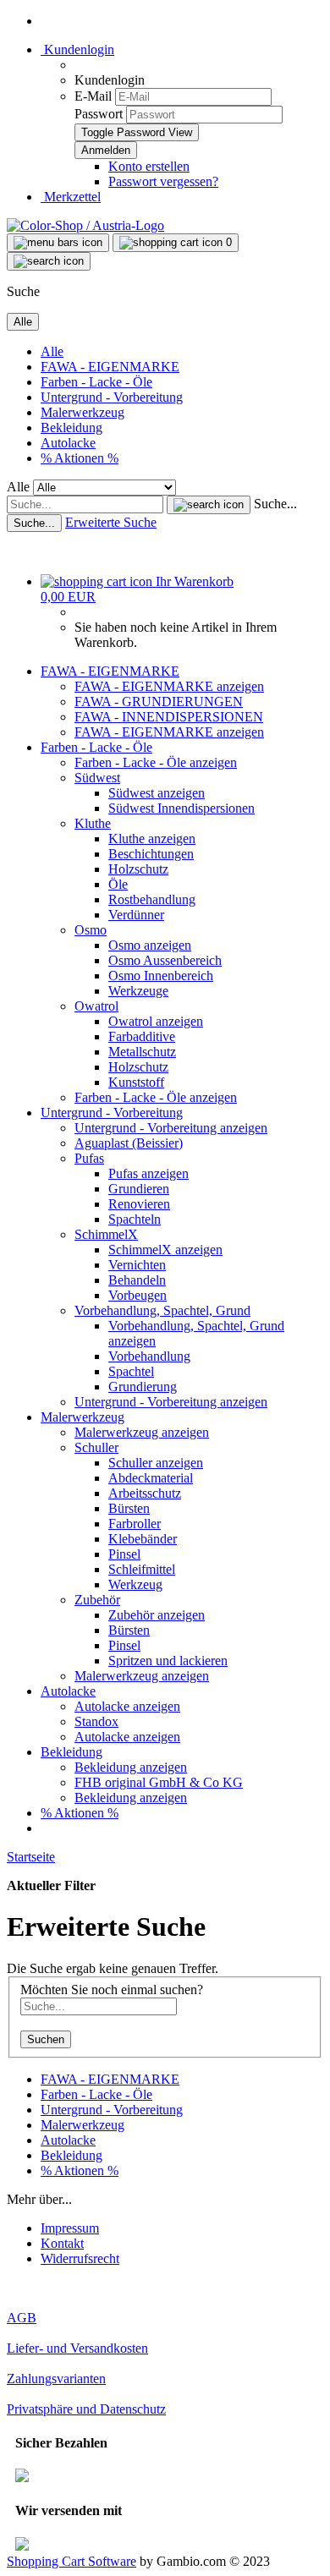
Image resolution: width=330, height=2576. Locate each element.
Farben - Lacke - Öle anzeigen (156, 762)
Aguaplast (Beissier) (129, 1143)
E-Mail (93, 96)
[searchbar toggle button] (49, 261)
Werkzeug (135, 1584)
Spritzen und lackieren (168, 1661)
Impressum (70, 2228)
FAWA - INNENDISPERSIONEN (169, 717)
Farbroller (135, 1524)
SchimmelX (106, 1234)
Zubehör (97, 1600)
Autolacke (68, 443)
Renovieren (139, 1204)
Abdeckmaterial (151, 1478)
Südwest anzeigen (157, 793)
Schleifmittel (142, 1569)
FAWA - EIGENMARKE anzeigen (169, 686)
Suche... (275, 504)
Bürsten (129, 1508)
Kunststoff (136, 1082)
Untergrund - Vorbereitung (112, 397)
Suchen (46, 2039)
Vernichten (137, 1265)
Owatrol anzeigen (156, 1021)
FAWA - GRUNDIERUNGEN (159, 702)
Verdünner (136, 915)
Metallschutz (142, 1052)
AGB (22, 2318)
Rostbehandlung (152, 899)
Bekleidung (71, 428)
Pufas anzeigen (148, 1173)
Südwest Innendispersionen (181, 808)
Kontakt (62, 2243)
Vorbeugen (137, 1295)
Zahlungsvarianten (56, 2379)
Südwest (97, 778)
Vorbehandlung (149, 1356)
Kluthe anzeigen (152, 839)
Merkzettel (71, 197)
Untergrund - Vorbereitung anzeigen (171, 1128)
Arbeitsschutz (145, 1493)
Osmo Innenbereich (161, 976)
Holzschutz (138, 869)
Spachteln (135, 1219)
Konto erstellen (149, 166)
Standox (96, 1721)
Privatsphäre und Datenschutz (86, 2409)
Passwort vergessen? (163, 181)
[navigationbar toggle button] (58, 243)
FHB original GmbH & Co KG (159, 1782)
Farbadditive (142, 1036)
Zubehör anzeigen (157, 1615)
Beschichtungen (151, 854)
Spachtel (131, 1371)
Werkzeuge (138, 991)
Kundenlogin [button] (77, 49)
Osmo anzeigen (150, 945)
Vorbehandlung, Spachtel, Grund (162, 1310)
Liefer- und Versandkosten (77, 2348)
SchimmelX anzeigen (165, 1250)
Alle (52, 351)
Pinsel (124, 1554)
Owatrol (96, 1006)
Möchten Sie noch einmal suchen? (112, 1990)
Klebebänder (143, 1539)
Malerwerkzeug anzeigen (142, 1432)
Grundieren (139, 1189)
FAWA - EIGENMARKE (110, 367)
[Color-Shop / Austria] (85, 225)
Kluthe (93, 823)
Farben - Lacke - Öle (96, 382)
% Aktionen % (80, 458)
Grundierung (143, 1387)
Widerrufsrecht (80, 2258)
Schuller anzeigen (156, 1463)
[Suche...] (209, 505)
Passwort (99, 114)
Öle (118, 884)
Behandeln (137, 1280)
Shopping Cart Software (71, 2561)
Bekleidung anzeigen (131, 1767)
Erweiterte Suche (111, 522)
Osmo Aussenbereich (165, 960)
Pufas (89, 1158)
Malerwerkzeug (82, 412)
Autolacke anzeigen (127, 1706)
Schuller (96, 1447)
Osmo (91, 930)
